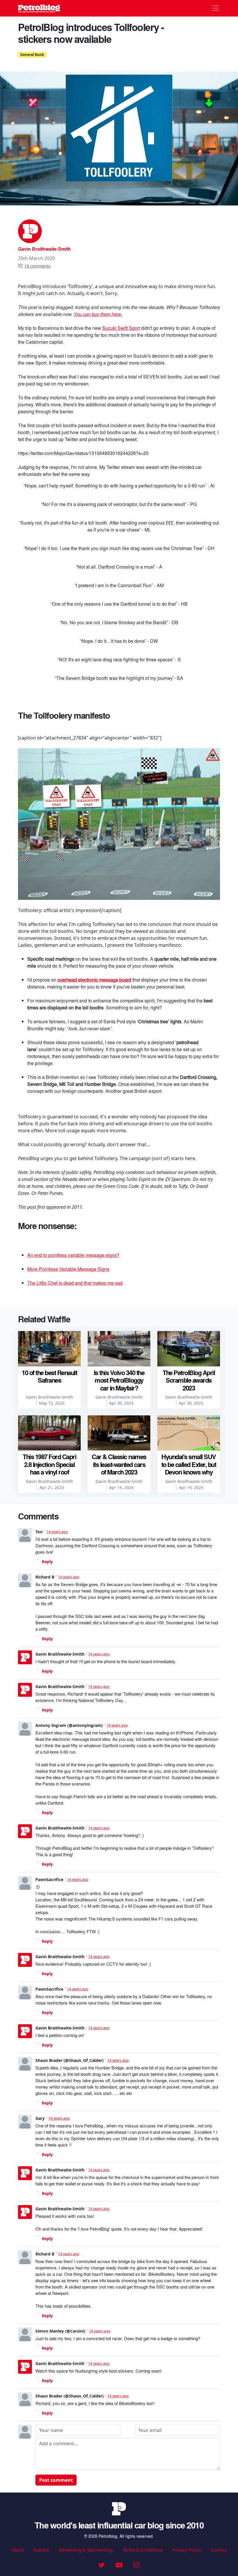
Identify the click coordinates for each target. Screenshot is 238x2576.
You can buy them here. (98, 314)
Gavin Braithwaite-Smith (44, 249)
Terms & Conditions (143, 2550)
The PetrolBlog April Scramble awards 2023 (189, 1380)
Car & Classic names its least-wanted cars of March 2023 (119, 1464)
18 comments (37, 266)
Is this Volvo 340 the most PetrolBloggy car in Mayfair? (119, 1380)
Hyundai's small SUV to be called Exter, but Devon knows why (189, 1464)
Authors (41, 2550)
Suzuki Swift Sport (121, 328)
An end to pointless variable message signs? (73, 1255)
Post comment (56, 2480)
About (18, 2550)
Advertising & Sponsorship (86, 2550)
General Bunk (32, 55)
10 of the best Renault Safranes (49, 1376)
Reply (47, 1562)
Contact (219, 2550)
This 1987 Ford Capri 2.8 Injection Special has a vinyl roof (49, 1464)
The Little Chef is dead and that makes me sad (75, 1283)
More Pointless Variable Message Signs (68, 1269)
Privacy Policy (187, 2550)
